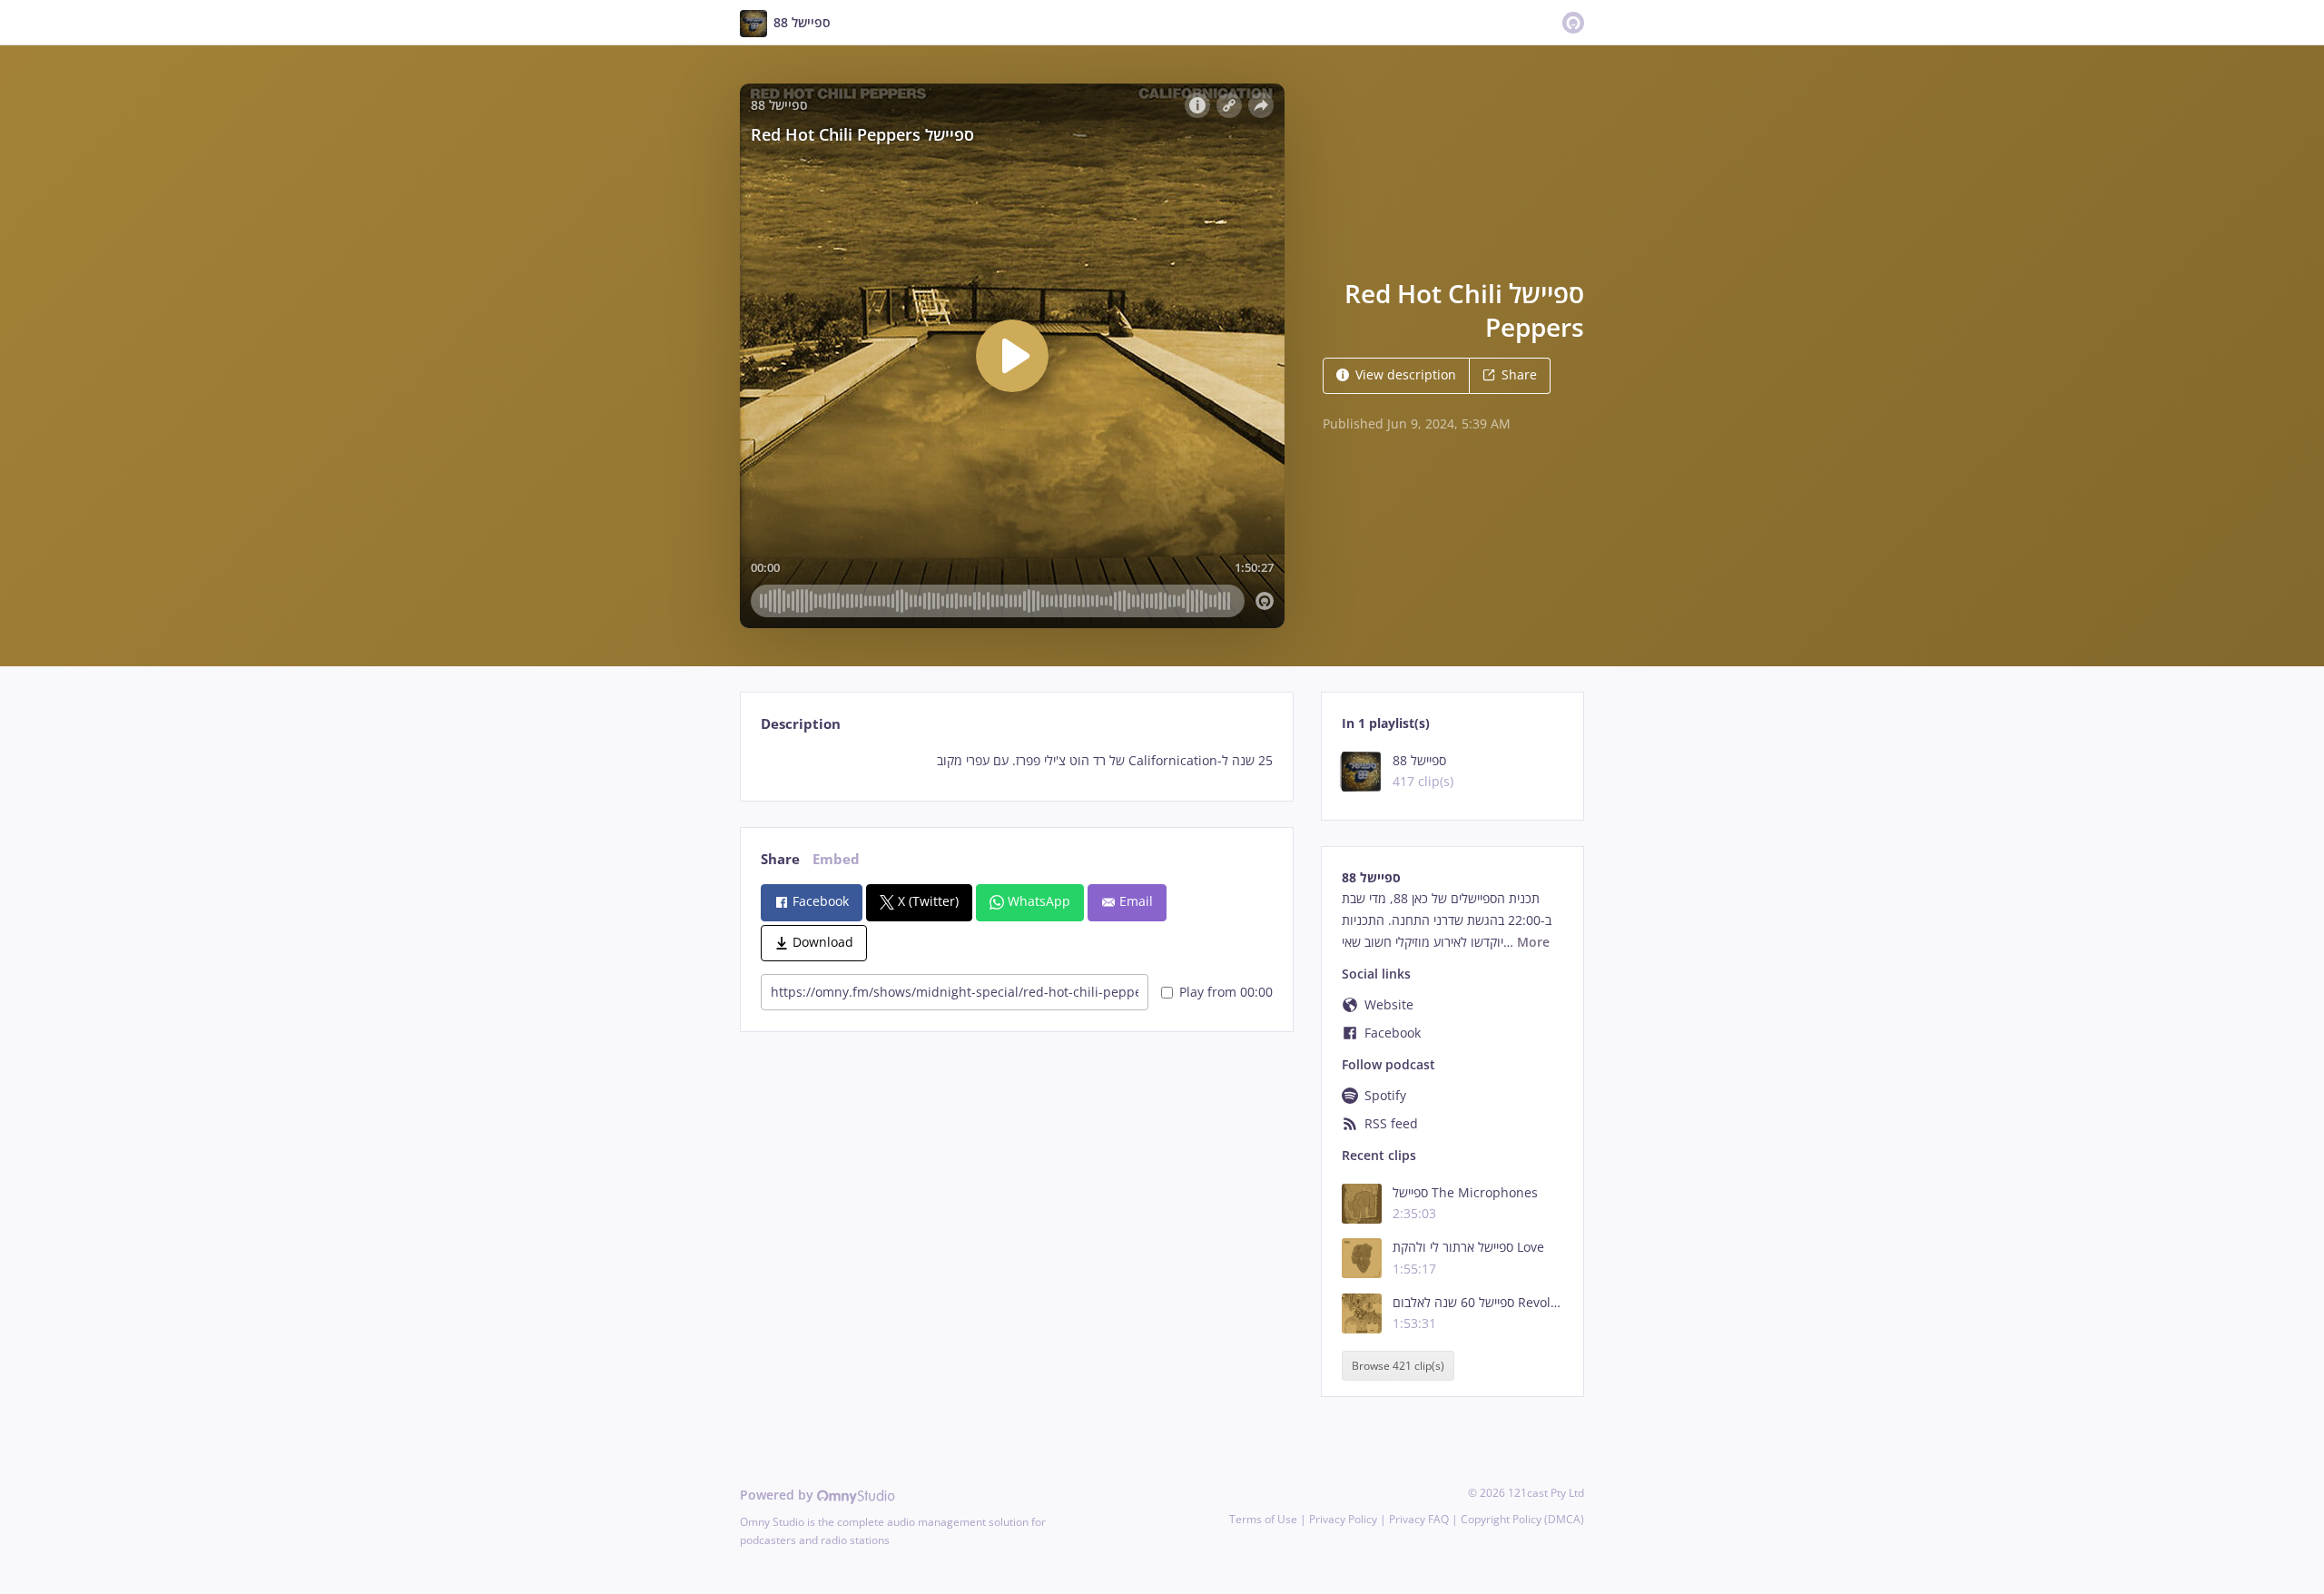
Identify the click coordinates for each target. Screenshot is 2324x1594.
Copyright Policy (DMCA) (1522, 1519)
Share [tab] (780, 859)
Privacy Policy (1343, 1519)
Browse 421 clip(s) (1398, 1366)
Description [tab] (801, 724)
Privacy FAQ (1419, 1519)
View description (1406, 374)
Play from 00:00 (1226, 992)
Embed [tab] (836, 859)
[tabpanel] (1016, 761)
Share (1519, 374)
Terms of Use (1263, 1519)
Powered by (778, 1495)
